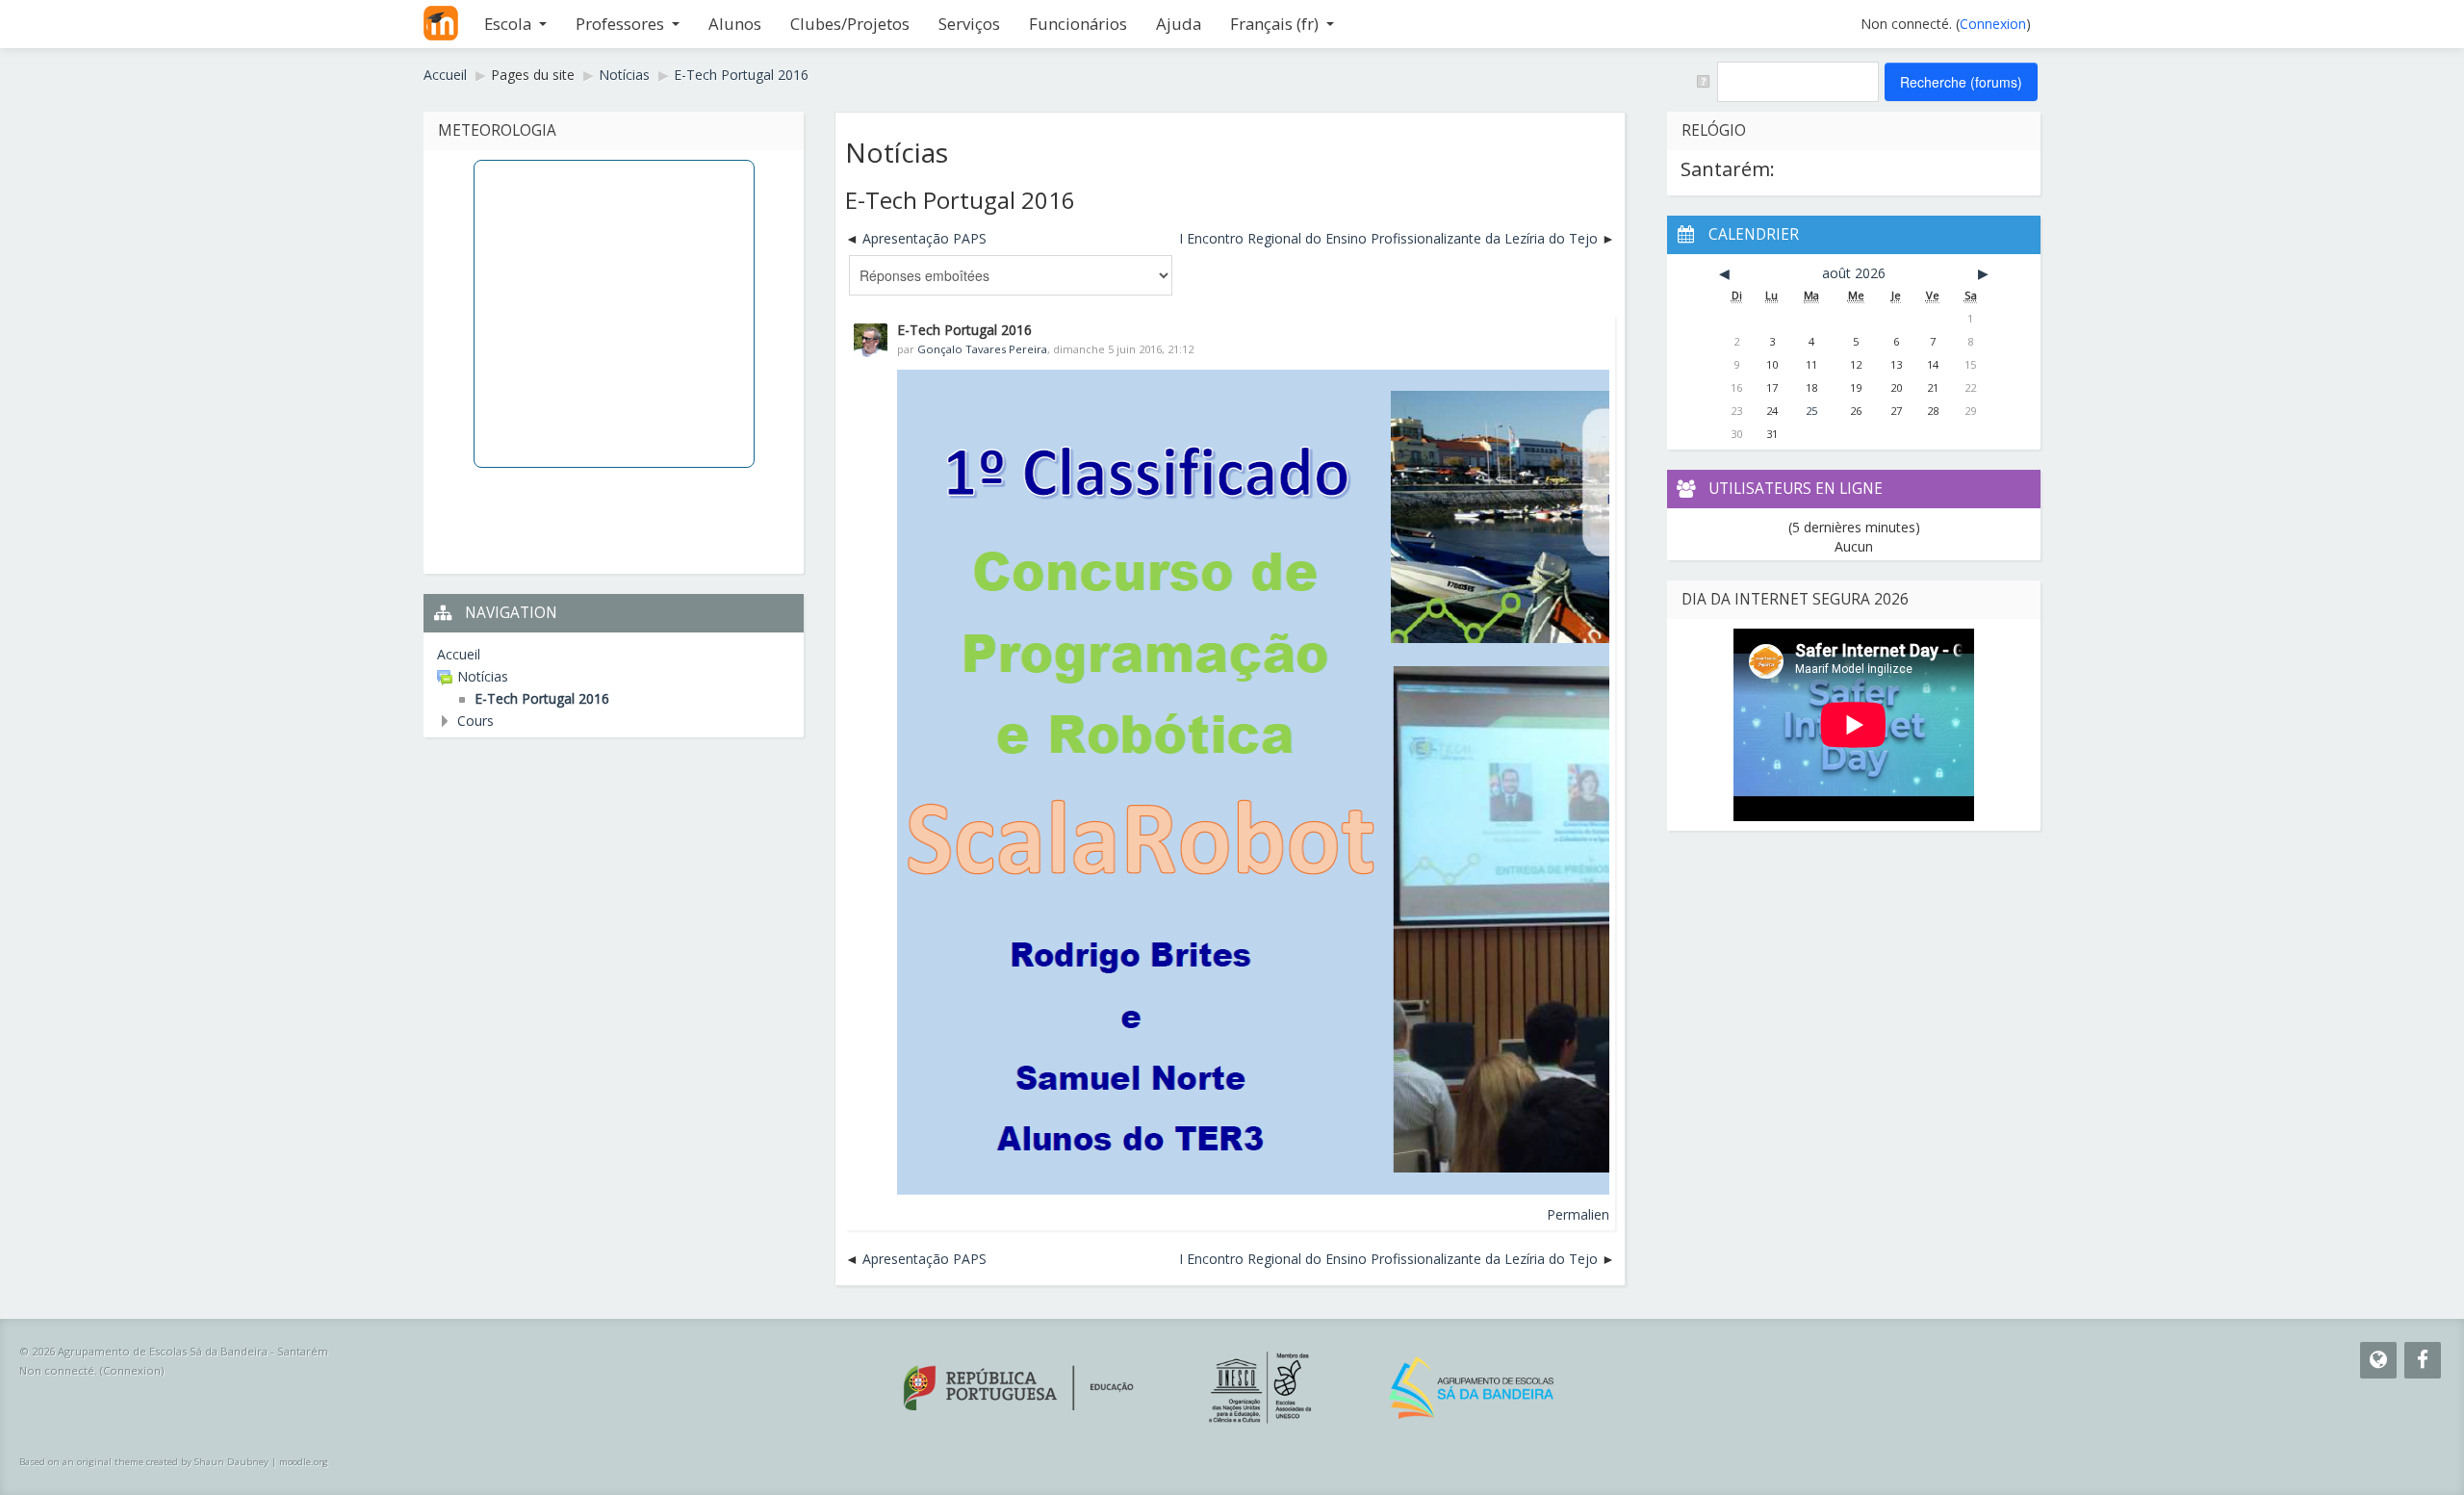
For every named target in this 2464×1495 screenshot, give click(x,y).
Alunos (735, 24)
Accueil (459, 654)
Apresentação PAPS (924, 238)
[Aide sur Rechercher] (1702, 80)
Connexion (1993, 24)
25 (1811, 411)
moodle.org (304, 1462)
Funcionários (1078, 24)
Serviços (969, 24)
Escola (508, 24)
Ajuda (1179, 24)
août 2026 (1854, 273)
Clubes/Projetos (850, 24)
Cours (475, 721)
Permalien (1578, 1214)
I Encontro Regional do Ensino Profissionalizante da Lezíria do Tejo (1388, 238)
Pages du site (533, 75)
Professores (620, 24)
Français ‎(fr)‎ (1274, 24)
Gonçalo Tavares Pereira (982, 349)
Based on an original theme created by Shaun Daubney (144, 1462)
